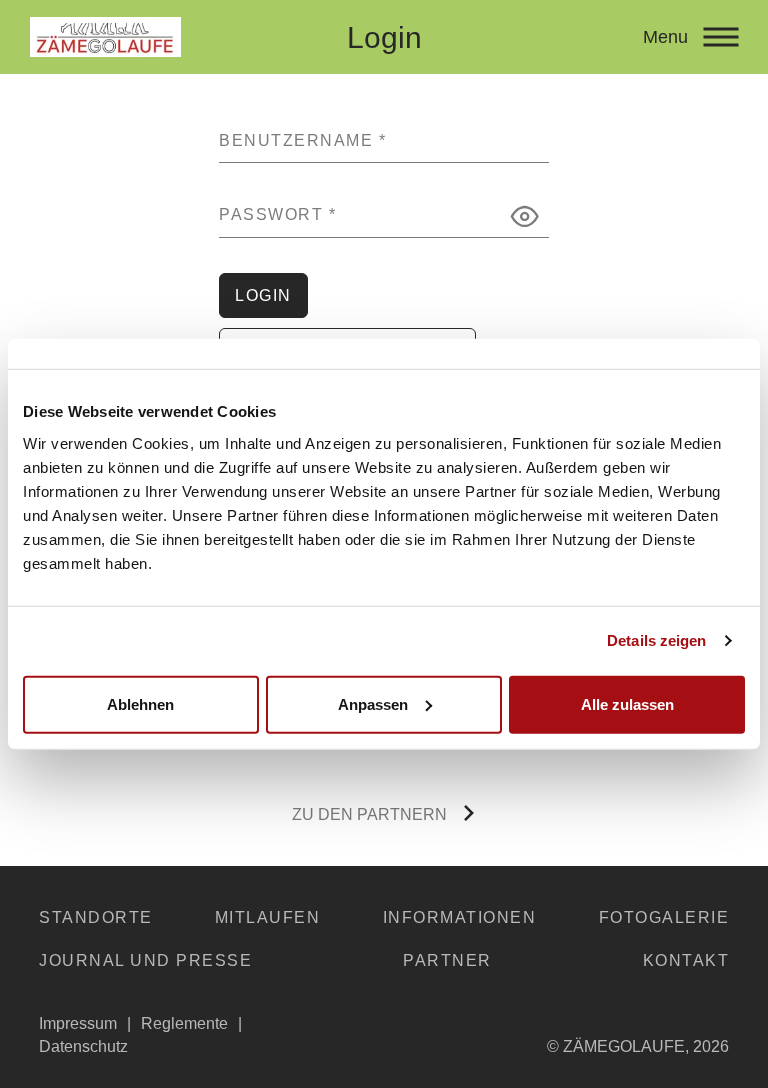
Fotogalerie (664, 917)
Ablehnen (140, 703)
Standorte (96, 917)
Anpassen (373, 703)
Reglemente (184, 1023)
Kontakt (686, 960)
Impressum (78, 1023)
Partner (447, 960)
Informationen (460, 917)
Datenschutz (83, 1046)
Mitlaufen (268, 917)
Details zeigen (656, 640)
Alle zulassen (627, 703)
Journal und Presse (145, 960)
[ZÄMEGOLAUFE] (170, 37)
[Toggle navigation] (720, 37)
